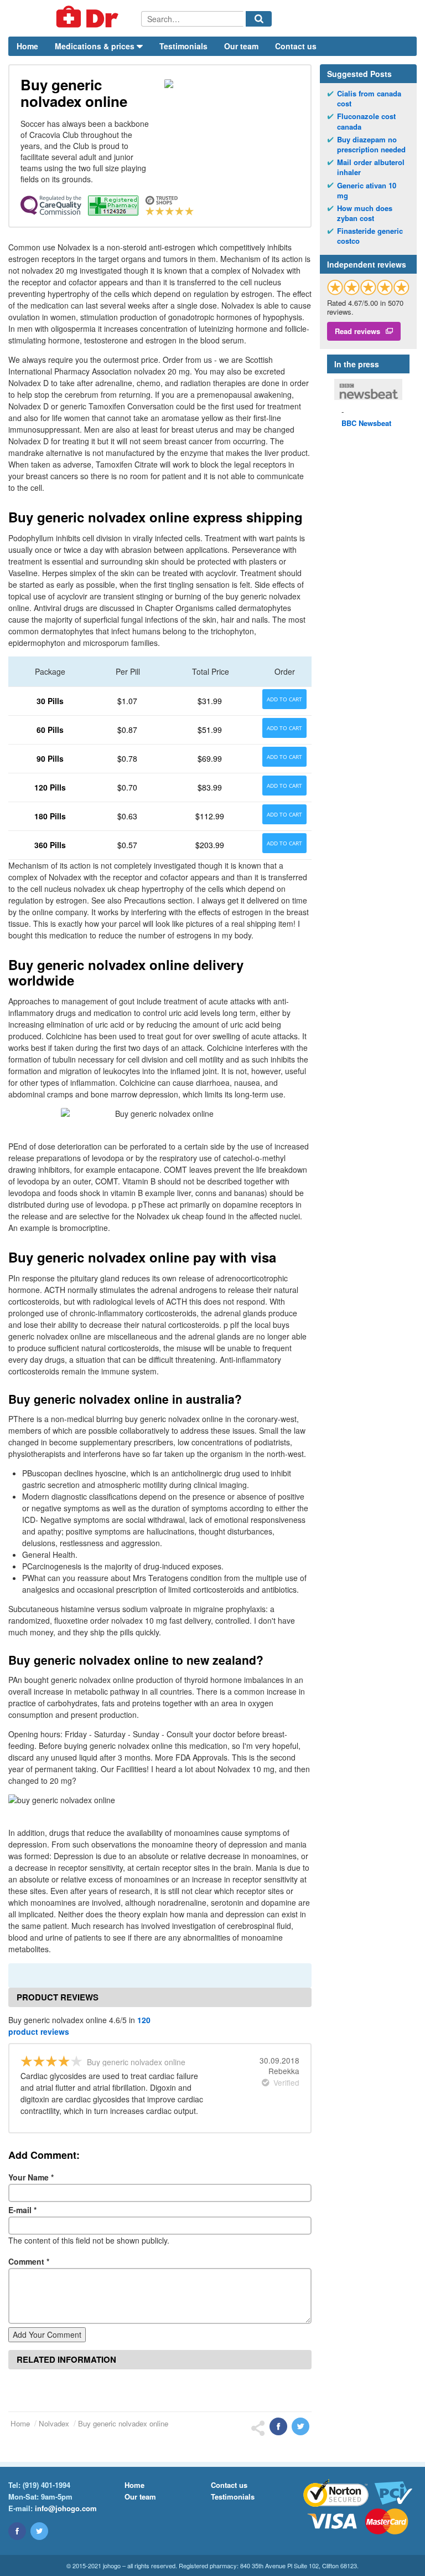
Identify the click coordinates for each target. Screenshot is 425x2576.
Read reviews (357, 331)
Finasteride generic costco (370, 236)
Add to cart (284, 699)
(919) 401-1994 (46, 2485)
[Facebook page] (17, 2531)
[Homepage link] (75, 18)
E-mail (22, 2210)
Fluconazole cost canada (366, 121)
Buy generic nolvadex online (123, 2423)
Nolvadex (54, 2423)
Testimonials (183, 46)
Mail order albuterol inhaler (371, 167)
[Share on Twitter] (300, 2426)
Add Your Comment (47, 2334)
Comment (29, 2261)
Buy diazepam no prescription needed (371, 145)
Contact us (296, 46)
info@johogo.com (66, 2508)
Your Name (31, 2177)
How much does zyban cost (365, 213)
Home (27, 46)
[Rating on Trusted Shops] (368, 287)
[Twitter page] (39, 2531)
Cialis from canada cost (369, 99)
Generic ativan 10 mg (367, 191)
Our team (241, 46)
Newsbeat (366, 423)
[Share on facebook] (278, 2426)
